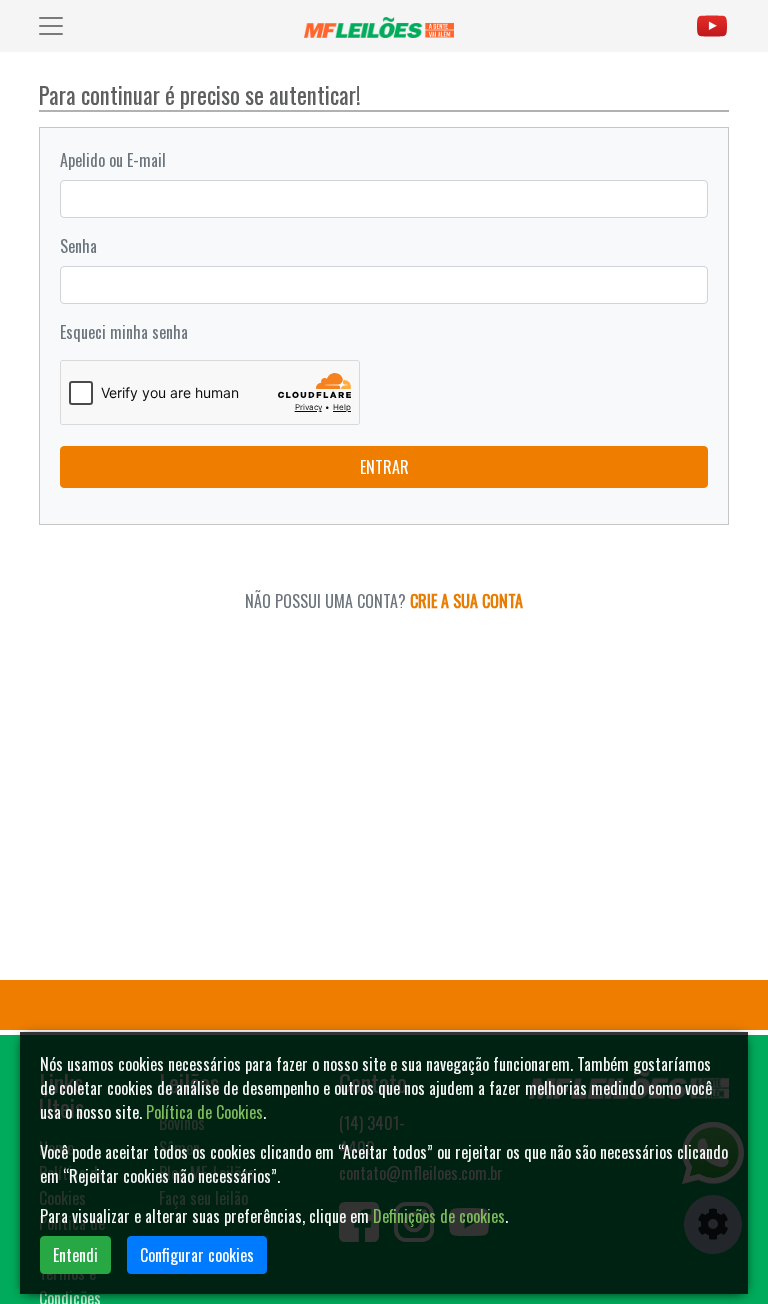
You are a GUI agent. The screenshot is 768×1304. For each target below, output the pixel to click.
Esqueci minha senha (124, 332)
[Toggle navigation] (51, 26)
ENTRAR (384, 467)
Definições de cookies (439, 1216)
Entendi (75, 1255)
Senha (78, 246)
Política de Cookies (204, 1112)
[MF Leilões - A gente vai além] (383, 26)
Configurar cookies (197, 1255)
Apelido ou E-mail (113, 160)
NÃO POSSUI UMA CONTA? (384, 601)
